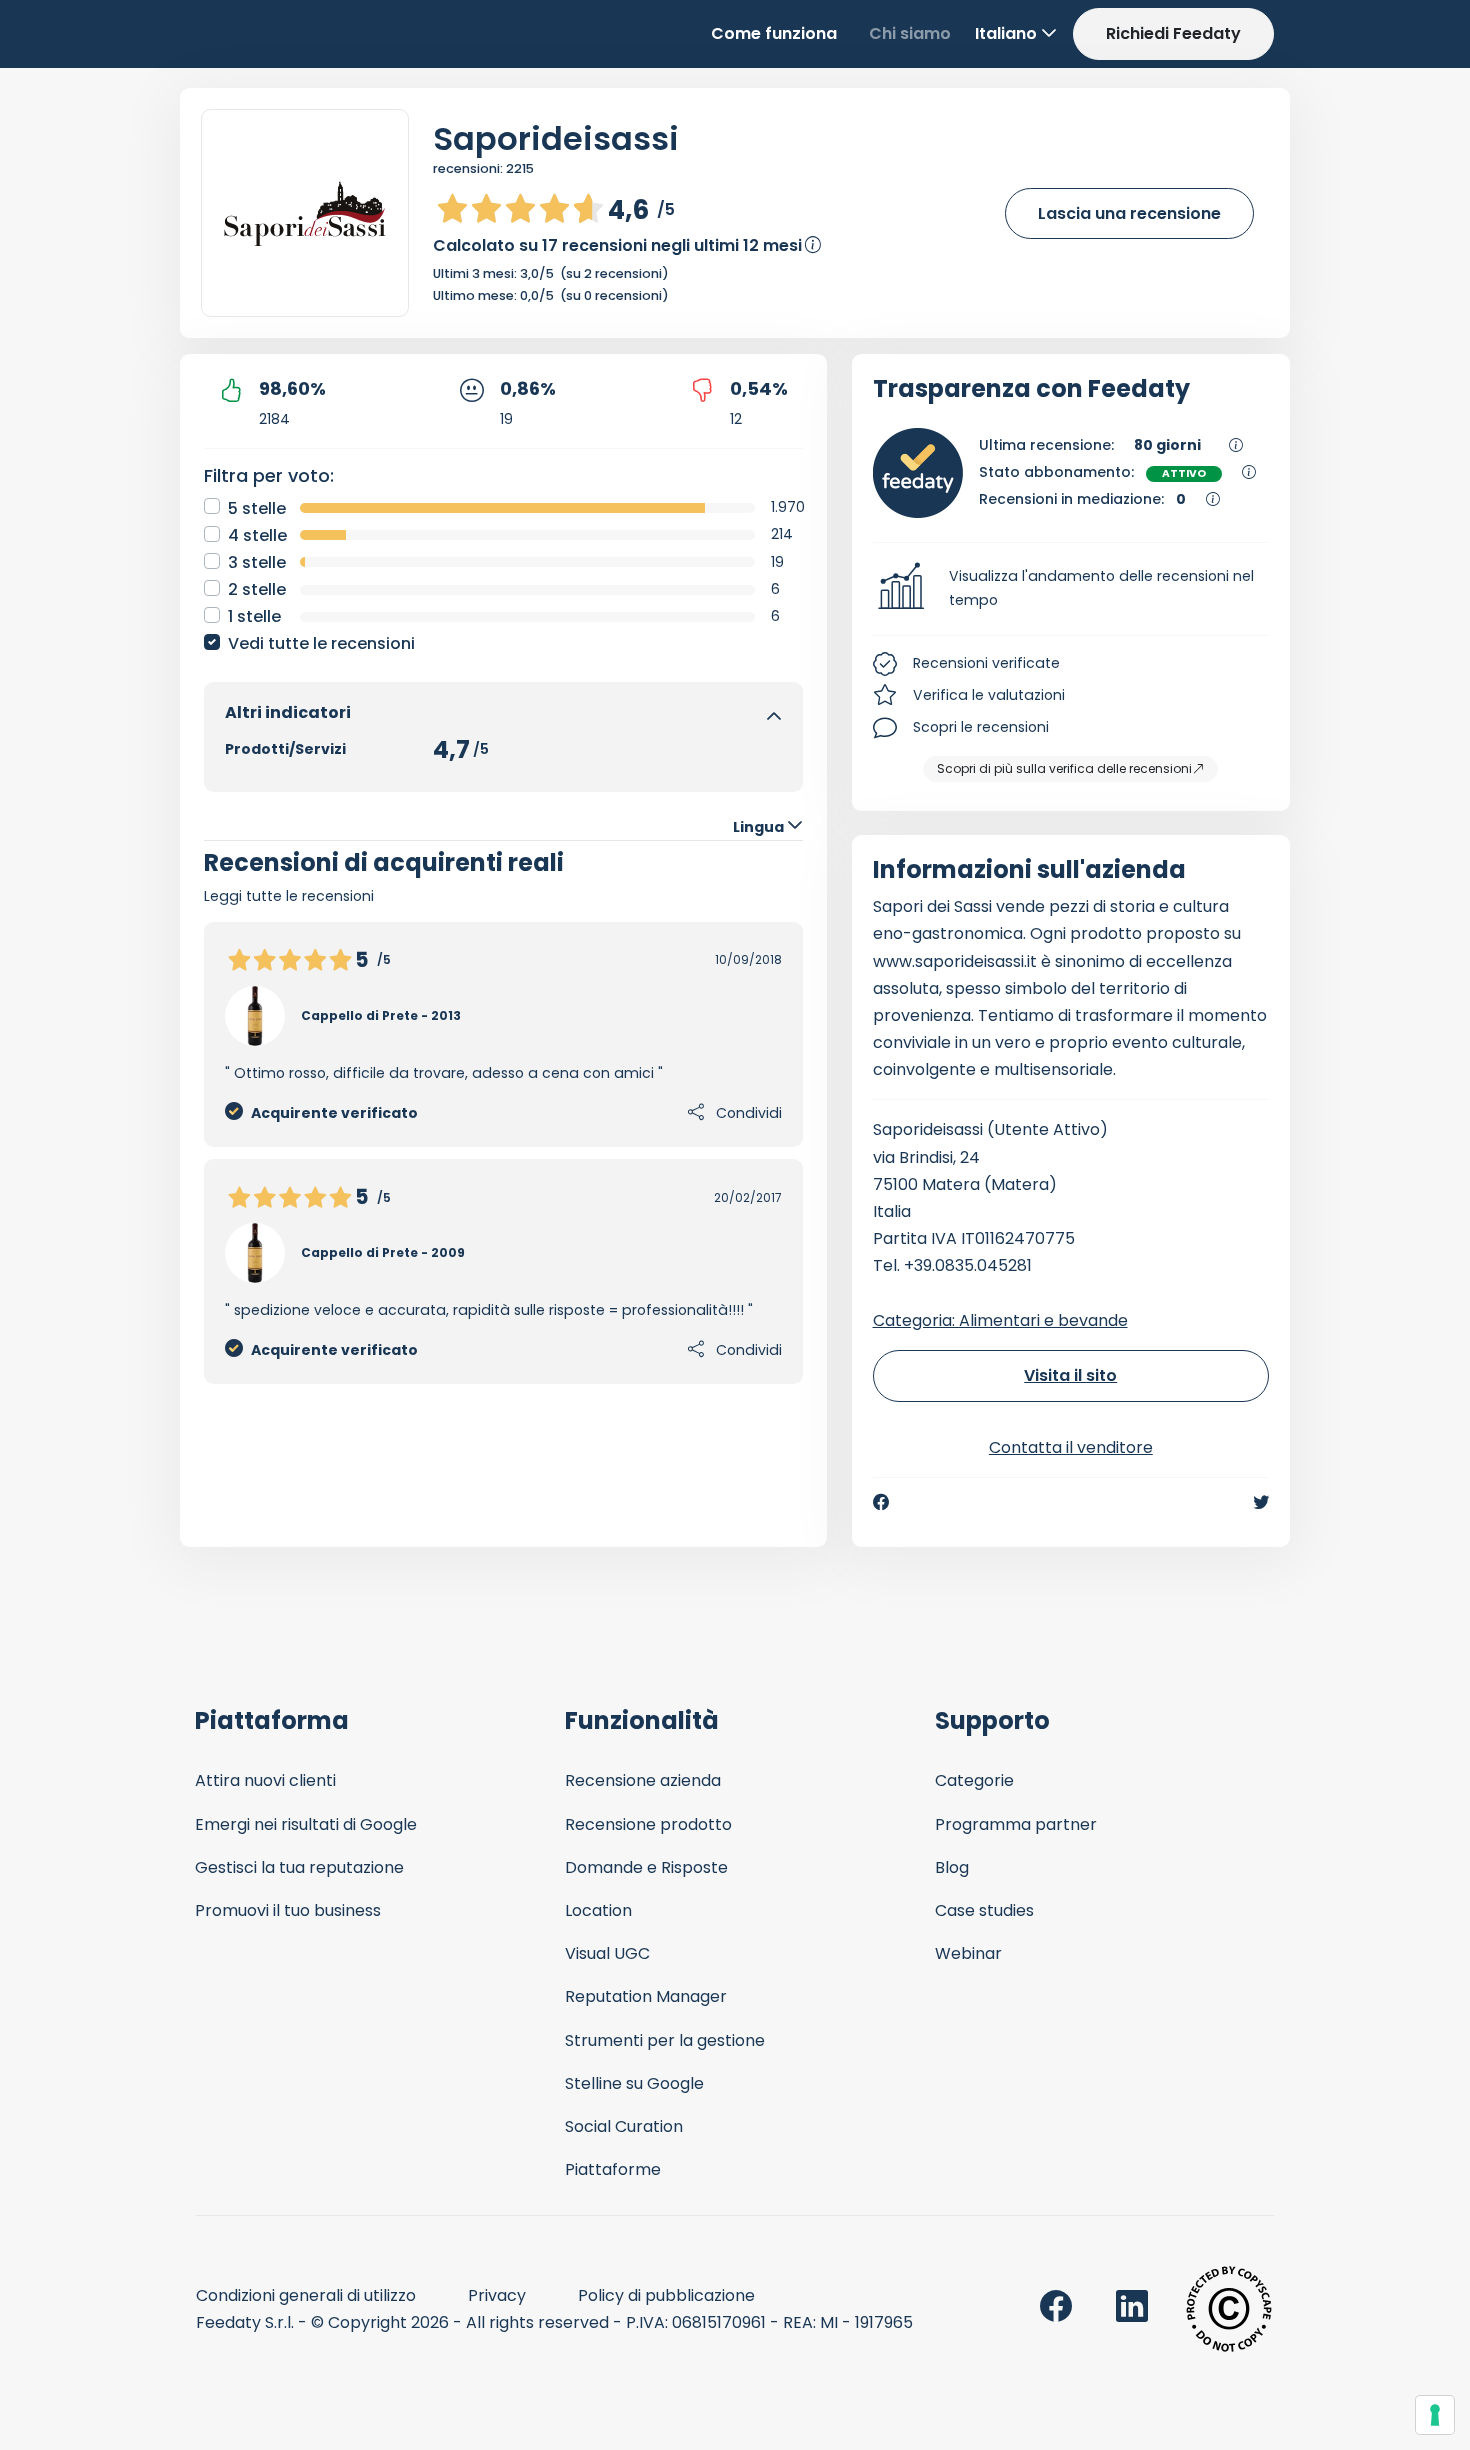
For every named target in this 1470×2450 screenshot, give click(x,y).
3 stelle (257, 562)
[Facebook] (881, 1502)
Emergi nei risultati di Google (306, 1824)
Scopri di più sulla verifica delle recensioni (1064, 768)
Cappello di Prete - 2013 (381, 1015)
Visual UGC (607, 1953)
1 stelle (254, 616)
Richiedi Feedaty (1173, 33)
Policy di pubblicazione (666, 2295)
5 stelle (257, 508)
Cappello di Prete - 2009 (383, 1252)
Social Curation (624, 2126)
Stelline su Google (634, 2083)
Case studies (984, 1910)
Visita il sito (1070, 1375)
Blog (952, 1867)
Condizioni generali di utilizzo (306, 2295)
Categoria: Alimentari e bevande (1000, 1320)
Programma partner (1016, 1824)
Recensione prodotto (648, 1824)
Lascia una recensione (1129, 213)
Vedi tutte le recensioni (321, 643)
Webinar (968, 1953)
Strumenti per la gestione (665, 2040)
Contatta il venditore (1071, 1447)
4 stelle (257, 535)
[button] (1071, 589)
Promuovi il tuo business (288, 1910)
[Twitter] (1261, 1502)
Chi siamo (910, 33)
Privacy (497, 2295)
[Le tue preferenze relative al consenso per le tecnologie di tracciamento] (1435, 2415)
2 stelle (257, 589)
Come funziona (774, 33)
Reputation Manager (646, 1996)
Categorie (974, 1780)
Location (598, 1910)
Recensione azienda (643, 1780)
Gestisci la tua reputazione (299, 1867)
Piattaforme (613, 2169)
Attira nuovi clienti (265, 1780)
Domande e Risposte (646, 1867)
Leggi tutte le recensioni (289, 896)
